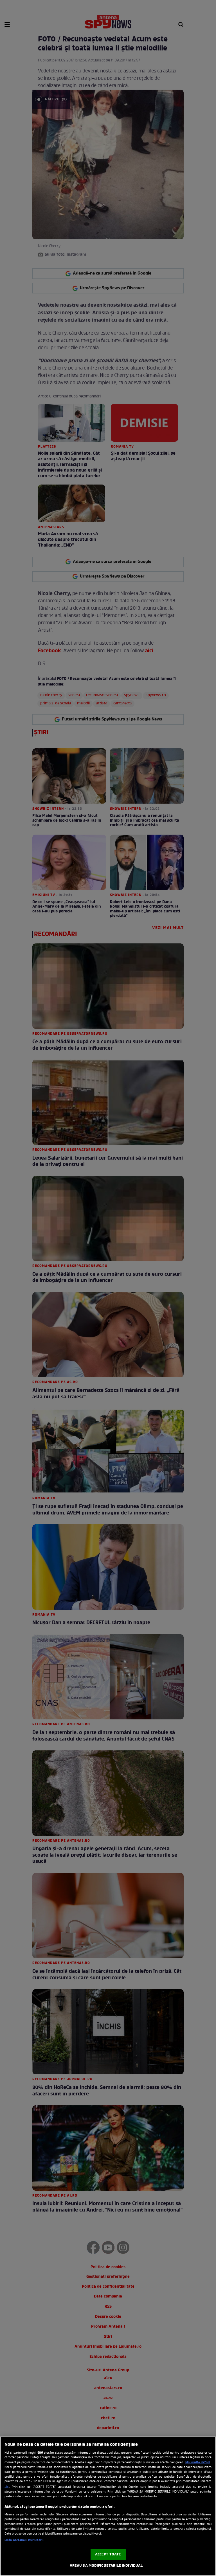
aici (7, 2487)
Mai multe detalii (198, 2462)
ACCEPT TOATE (108, 2554)
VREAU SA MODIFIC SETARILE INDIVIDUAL (106, 2566)
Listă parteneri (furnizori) (24, 2540)
